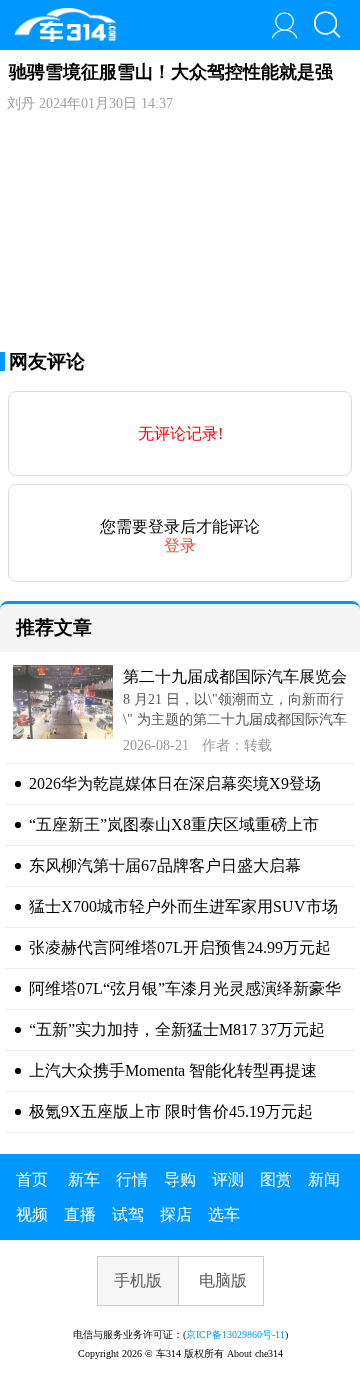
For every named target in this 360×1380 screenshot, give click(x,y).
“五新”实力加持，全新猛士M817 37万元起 (177, 1029)
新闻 (324, 1179)
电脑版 (223, 1280)
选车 (224, 1214)
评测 (228, 1179)
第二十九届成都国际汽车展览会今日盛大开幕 (235, 678)
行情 (132, 1179)
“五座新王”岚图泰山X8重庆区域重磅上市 (174, 824)
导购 (180, 1179)
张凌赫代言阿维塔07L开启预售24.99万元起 (180, 947)
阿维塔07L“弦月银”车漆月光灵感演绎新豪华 (185, 988)
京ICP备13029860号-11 (235, 1334)
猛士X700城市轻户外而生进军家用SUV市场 (183, 906)
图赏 (276, 1179)
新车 (84, 1179)
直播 (80, 1214)
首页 (32, 1179)
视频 (32, 1214)
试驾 (128, 1214)
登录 (180, 545)
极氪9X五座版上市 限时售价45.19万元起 (171, 1111)
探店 (176, 1214)
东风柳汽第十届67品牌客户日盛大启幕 (165, 865)
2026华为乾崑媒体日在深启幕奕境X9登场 (175, 783)
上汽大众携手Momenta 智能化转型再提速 (173, 1070)
